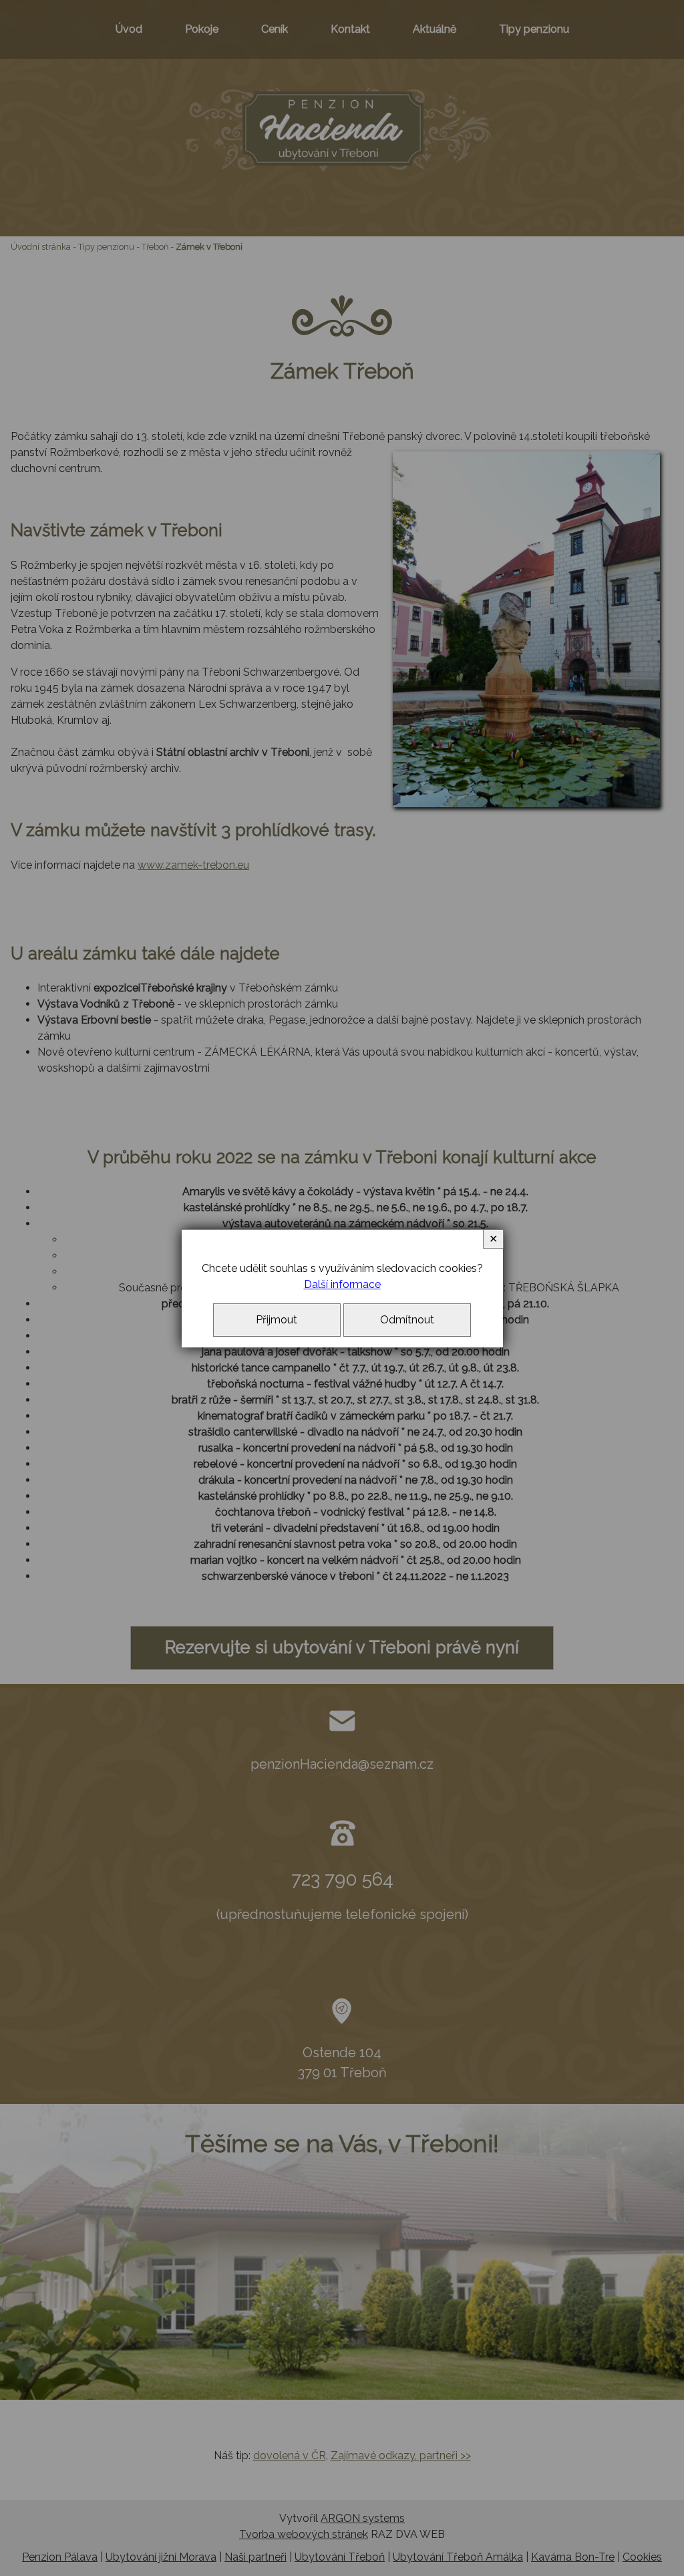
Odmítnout (407, 1320)
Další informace (342, 1284)
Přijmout (277, 1320)
